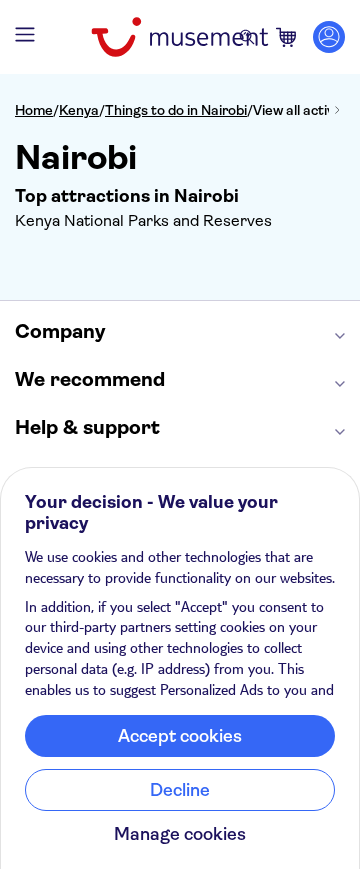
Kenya (79, 110)
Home (34, 110)
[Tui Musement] (179, 37)
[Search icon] (247, 37)
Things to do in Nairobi (176, 110)
